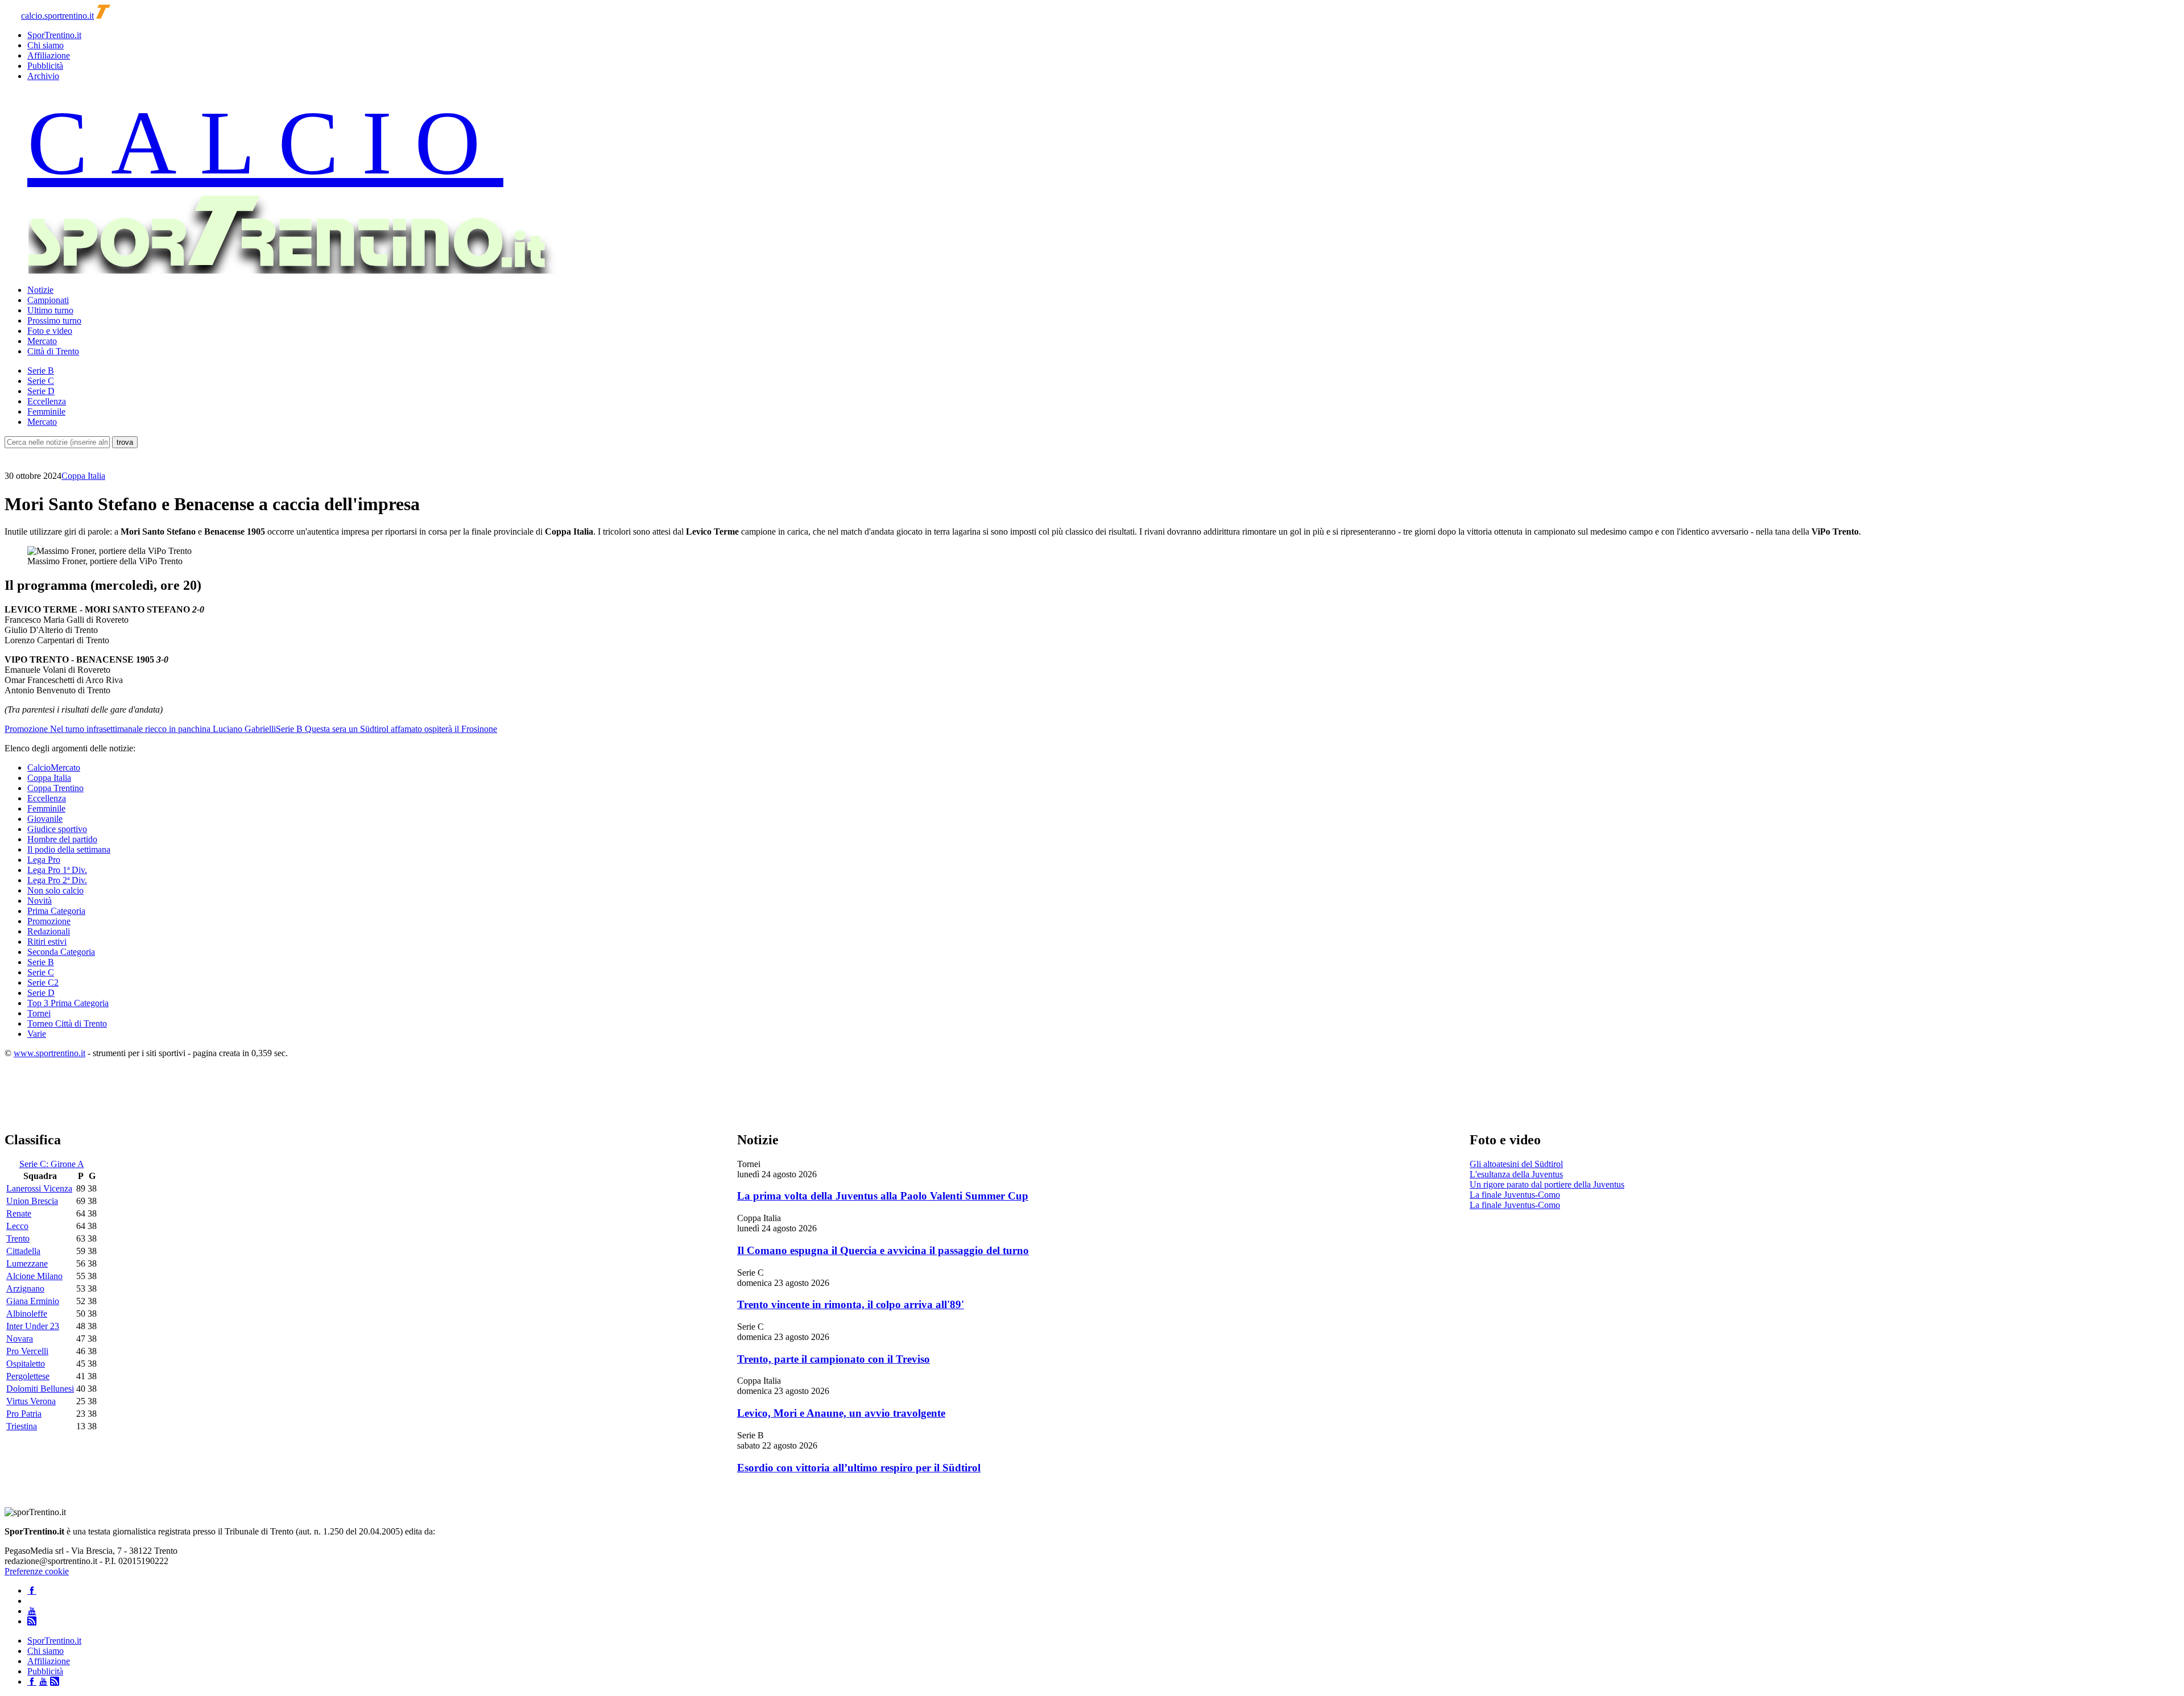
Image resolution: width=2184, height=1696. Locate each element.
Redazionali (49, 931)
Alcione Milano (34, 1276)
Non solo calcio (55, 890)
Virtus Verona (31, 1401)
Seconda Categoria (61, 952)
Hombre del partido (62, 839)
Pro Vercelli (27, 1351)
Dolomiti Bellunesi (40, 1389)
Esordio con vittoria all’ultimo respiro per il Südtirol (859, 1468)
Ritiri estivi (47, 942)
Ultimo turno (50, 310)
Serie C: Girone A (52, 1164)
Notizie (40, 290)
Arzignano (25, 1288)
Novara (20, 1339)
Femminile (46, 411)
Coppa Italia (83, 476)
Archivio (43, 76)
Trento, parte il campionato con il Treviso (834, 1359)
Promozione (49, 921)
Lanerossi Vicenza (39, 1188)
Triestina (22, 1426)
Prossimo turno (54, 320)
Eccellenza (47, 401)
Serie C (41, 381)
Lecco (17, 1226)
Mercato (42, 341)
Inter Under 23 (33, 1326)
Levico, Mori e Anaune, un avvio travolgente (841, 1413)
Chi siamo (45, 45)
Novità (40, 901)
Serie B (41, 371)
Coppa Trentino (55, 788)
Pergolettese (28, 1376)
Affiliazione (49, 55)
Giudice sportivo (57, 829)
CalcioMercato (54, 768)
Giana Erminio (33, 1301)
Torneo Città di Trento (67, 1023)
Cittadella (23, 1251)
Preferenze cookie (37, 1571)
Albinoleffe (27, 1314)
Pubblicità (45, 66)
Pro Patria (24, 1414)
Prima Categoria (56, 911)
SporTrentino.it (54, 35)
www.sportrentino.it (49, 1053)
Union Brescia (32, 1201)
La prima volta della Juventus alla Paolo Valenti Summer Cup (883, 1196)
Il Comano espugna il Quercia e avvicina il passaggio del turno (883, 1250)
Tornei (39, 1013)
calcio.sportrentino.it (57, 16)
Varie (37, 1034)
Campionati (48, 300)
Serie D (41, 391)
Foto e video (50, 331)
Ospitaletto (26, 1364)
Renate (19, 1213)
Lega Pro (44, 860)
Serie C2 (43, 983)
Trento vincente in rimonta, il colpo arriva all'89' (851, 1304)
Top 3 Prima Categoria (68, 1003)
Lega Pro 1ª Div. (57, 870)
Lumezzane (27, 1263)
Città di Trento (53, 351)
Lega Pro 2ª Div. (57, 880)
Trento (18, 1238)
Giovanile (45, 819)
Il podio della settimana (69, 849)
